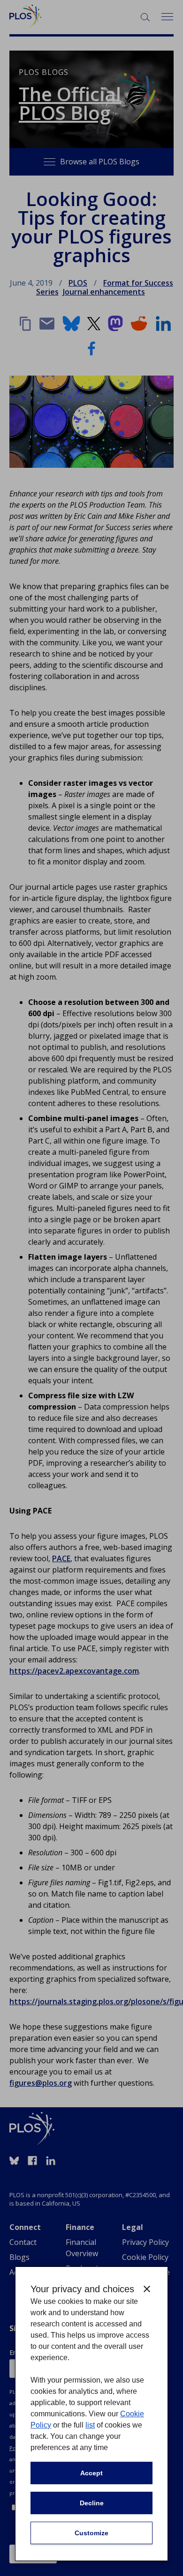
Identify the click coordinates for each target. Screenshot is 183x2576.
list (90, 2425)
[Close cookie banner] (147, 2289)
